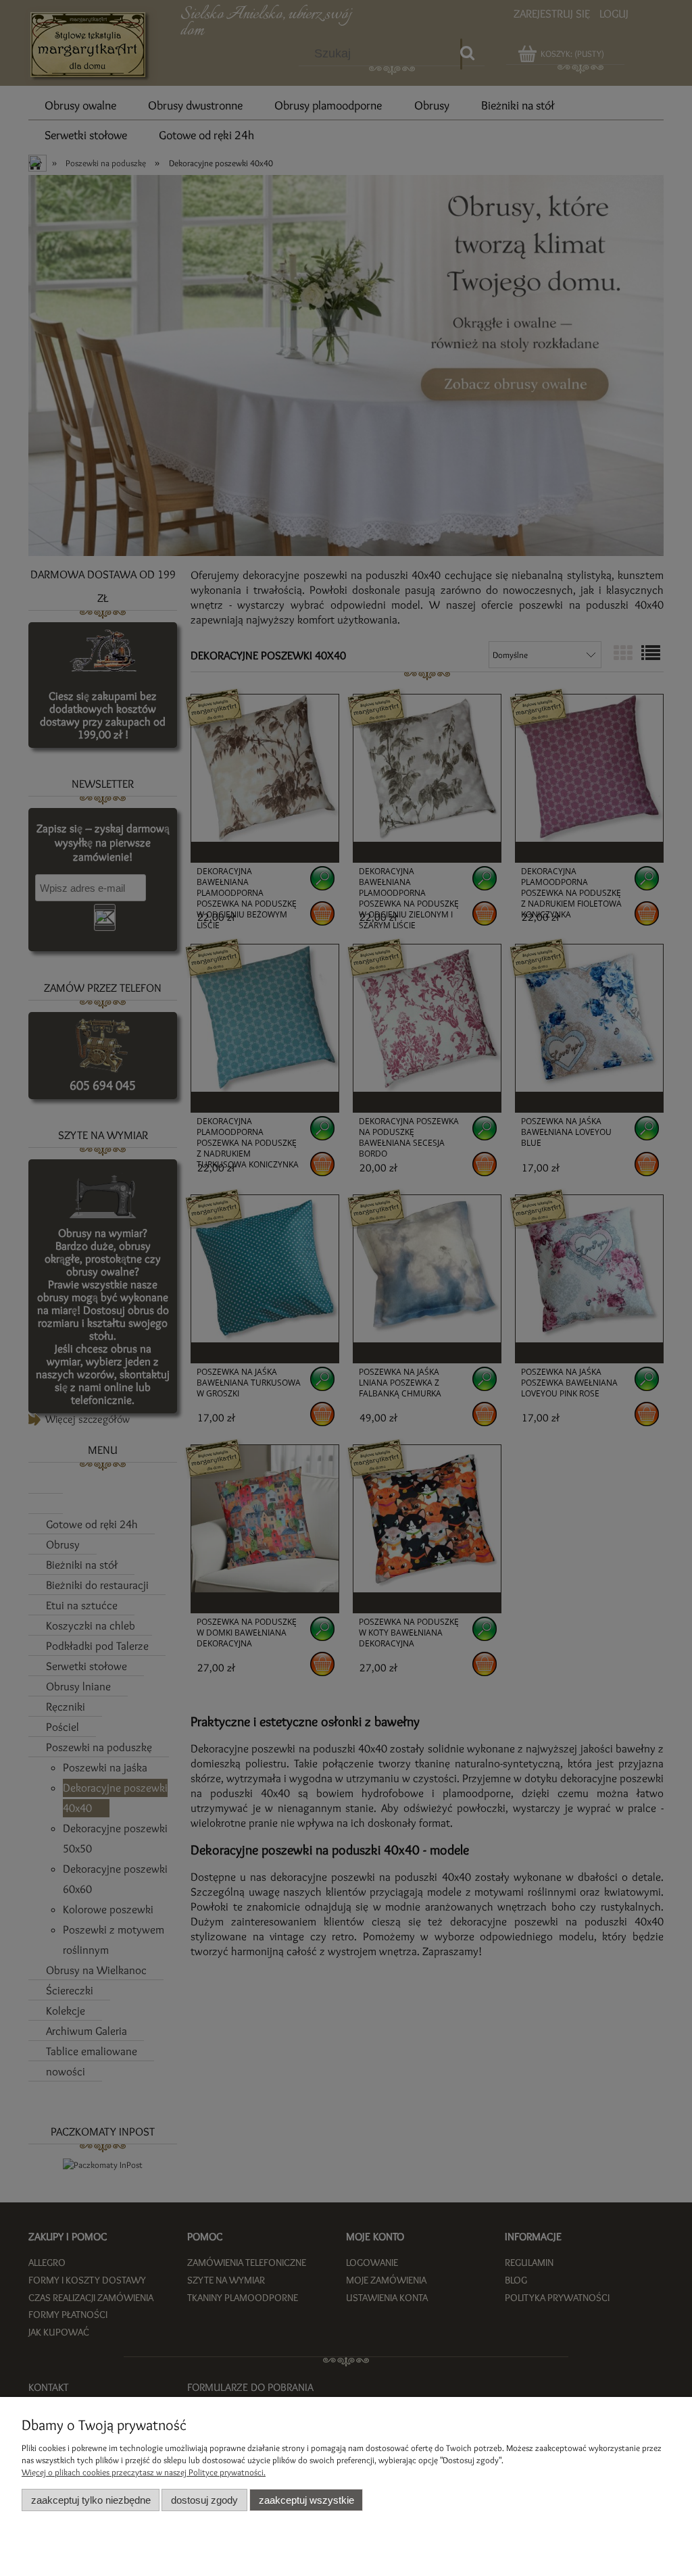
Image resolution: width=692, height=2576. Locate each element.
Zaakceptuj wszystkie (306, 2500)
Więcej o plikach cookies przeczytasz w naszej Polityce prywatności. (144, 2472)
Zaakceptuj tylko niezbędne (91, 2500)
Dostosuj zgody (204, 2500)
